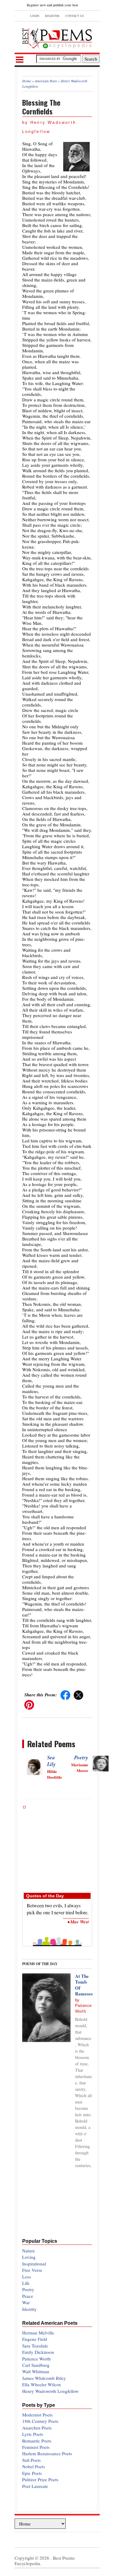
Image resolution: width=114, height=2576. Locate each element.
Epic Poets (32, 2473)
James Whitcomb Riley (44, 2378)
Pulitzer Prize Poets (40, 2479)
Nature (29, 2251)
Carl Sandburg (36, 2365)
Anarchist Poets (37, 2428)
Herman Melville (38, 2333)
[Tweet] (78, 1695)
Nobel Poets (34, 2466)
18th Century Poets (40, 2421)
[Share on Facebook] (65, 1695)
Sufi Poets (31, 2460)
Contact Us (75, 16)
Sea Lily (51, 1761)
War (26, 2302)
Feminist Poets (36, 2447)
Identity (29, 2309)
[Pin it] (29, 1704)
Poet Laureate (35, 2486)
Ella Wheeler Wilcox (42, 2384)
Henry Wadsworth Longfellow (50, 2391)
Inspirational (34, 2264)
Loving (29, 2257)
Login (35, 16)
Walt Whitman (36, 2371)
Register (52, 16)
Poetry (81, 1757)
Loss (27, 2277)
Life (26, 2283)
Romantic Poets (37, 2441)
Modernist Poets (37, 2415)
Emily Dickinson (38, 2352)
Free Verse (32, 2270)
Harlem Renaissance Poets (47, 2453)
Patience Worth (36, 2359)
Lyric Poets (33, 2434)
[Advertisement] (57, 1846)
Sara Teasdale (35, 2346)
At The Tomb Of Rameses (84, 1985)
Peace (28, 2296)
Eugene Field (35, 2339)
